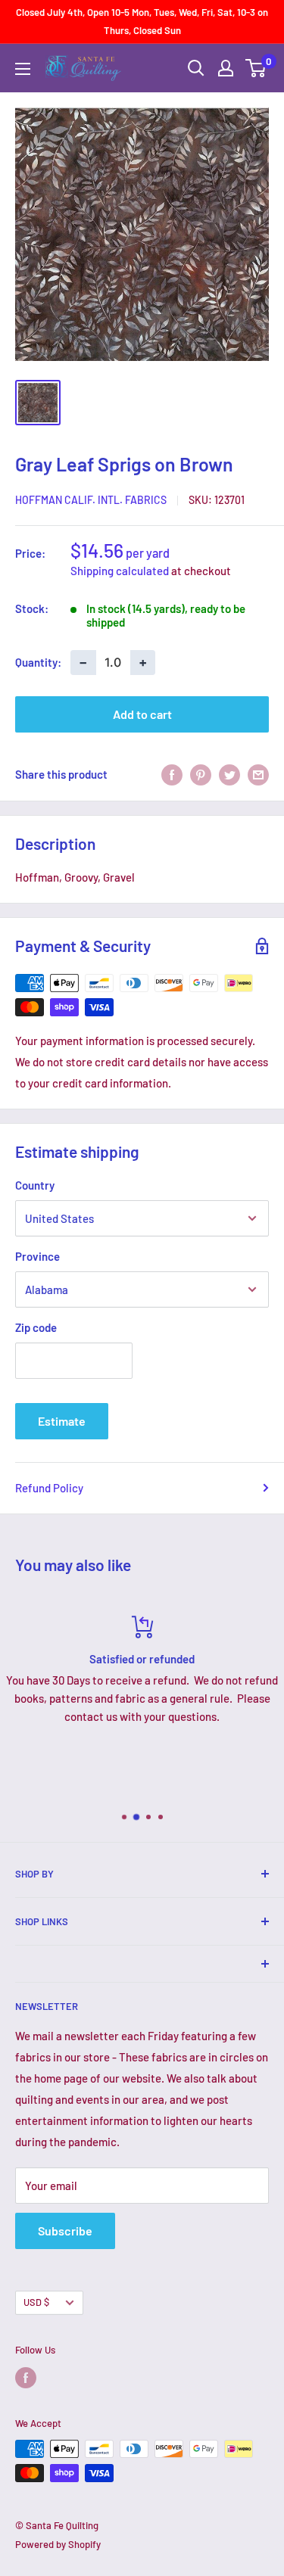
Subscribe (65, 2231)
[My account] (226, 68)
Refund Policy (49, 1488)
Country (35, 1185)
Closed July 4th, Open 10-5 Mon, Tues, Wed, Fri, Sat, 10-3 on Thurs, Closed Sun (142, 21)
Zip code (36, 1327)
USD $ (36, 2302)
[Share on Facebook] (172, 774)
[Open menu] (23, 69)
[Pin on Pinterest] (201, 774)
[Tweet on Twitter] (229, 774)
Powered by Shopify (58, 2544)
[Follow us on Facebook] (26, 2378)
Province (37, 1256)
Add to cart (142, 714)
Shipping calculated (120, 571)
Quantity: (38, 662)
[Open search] (196, 68)
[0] (256, 68)
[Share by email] (258, 774)
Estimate (62, 1421)
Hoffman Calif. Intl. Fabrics (91, 500)
